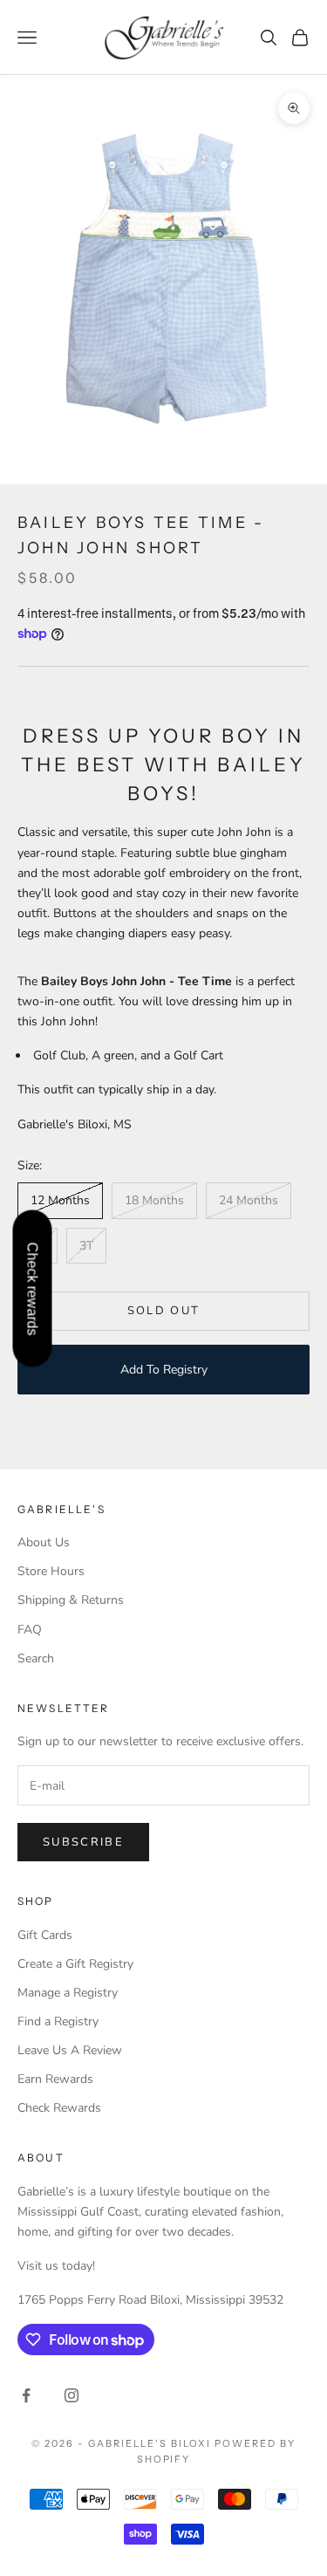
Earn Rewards (55, 2079)
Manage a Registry (68, 1993)
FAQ (30, 1630)
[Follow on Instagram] (72, 2395)
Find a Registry (58, 2021)
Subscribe (83, 1842)
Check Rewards (59, 2108)
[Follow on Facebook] (26, 2395)
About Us (44, 1542)
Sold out (164, 1311)
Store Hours (51, 1571)
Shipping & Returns (71, 1600)
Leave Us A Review (70, 2050)
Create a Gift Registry (75, 1964)
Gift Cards (45, 1935)
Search (36, 1658)
